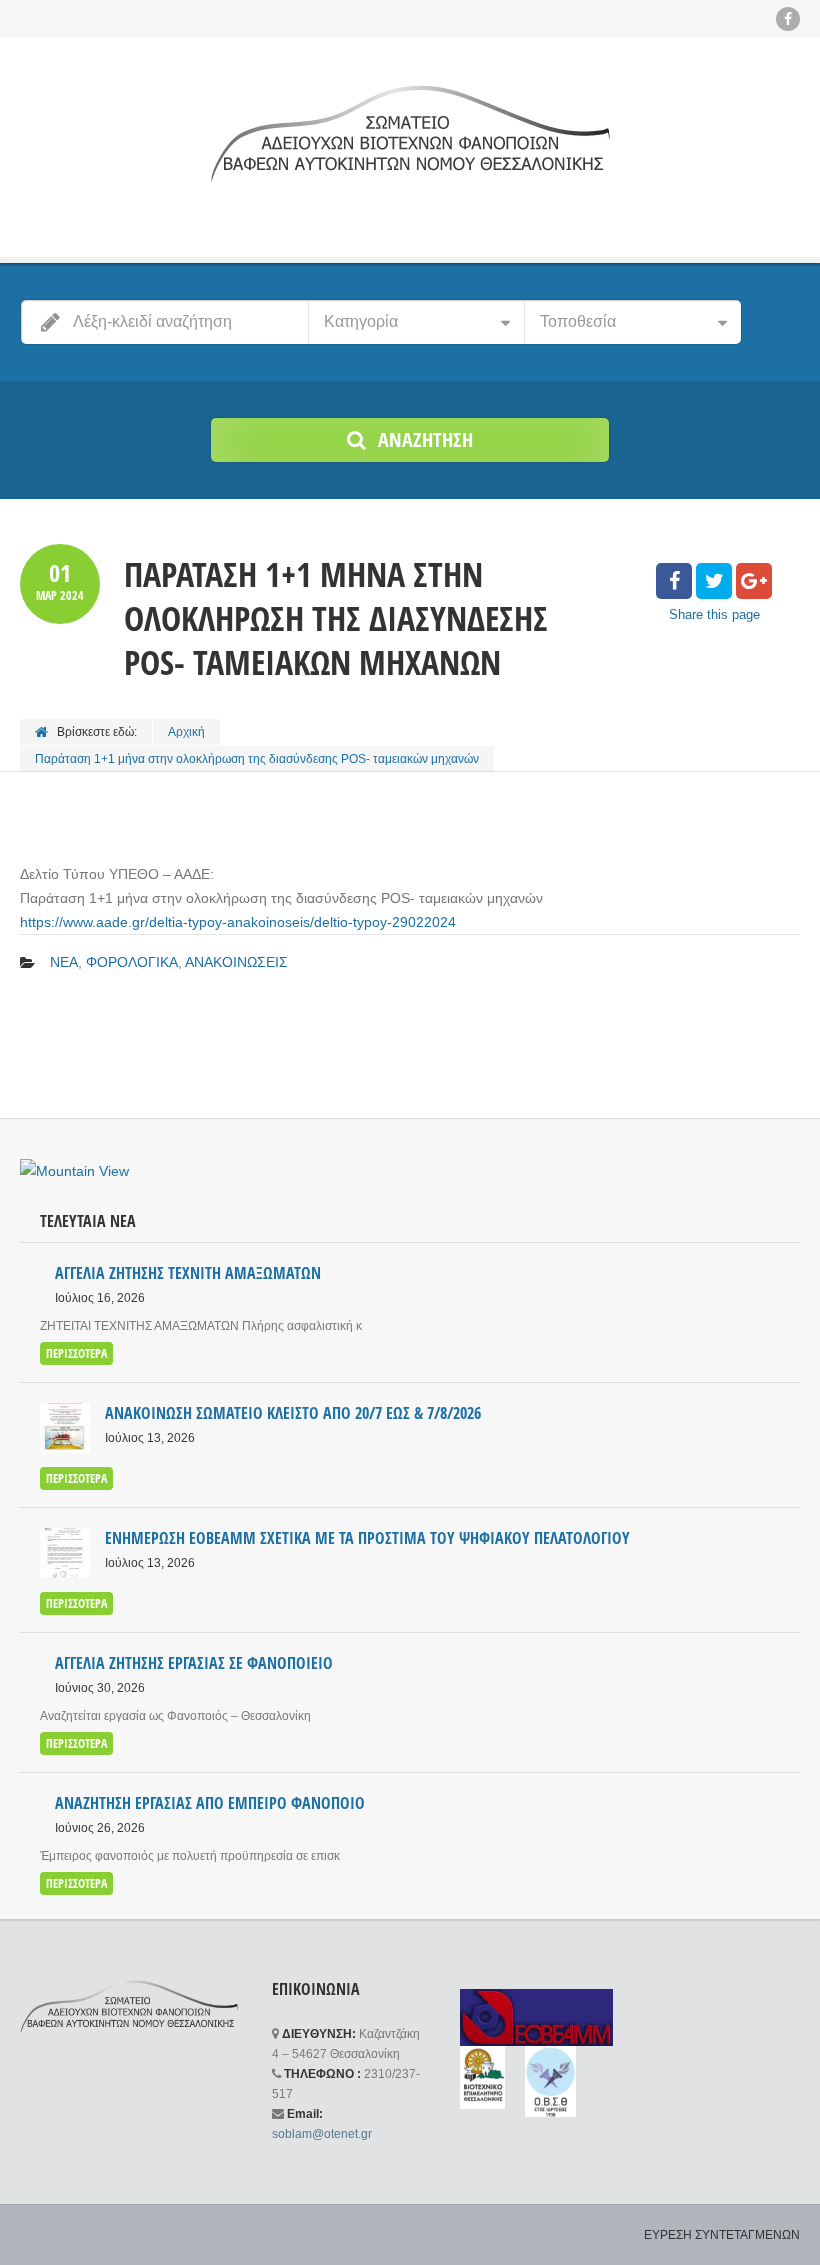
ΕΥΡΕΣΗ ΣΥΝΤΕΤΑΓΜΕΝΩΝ (722, 2235)
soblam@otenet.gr (322, 2134)
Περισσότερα (76, 1353)
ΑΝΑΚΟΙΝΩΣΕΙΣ (236, 962)
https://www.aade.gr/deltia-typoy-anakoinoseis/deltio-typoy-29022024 (238, 922)
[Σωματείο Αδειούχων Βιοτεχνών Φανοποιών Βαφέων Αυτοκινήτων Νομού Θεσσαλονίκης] (410, 133)
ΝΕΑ (64, 962)
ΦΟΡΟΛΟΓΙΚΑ (132, 962)
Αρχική (186, 732)
